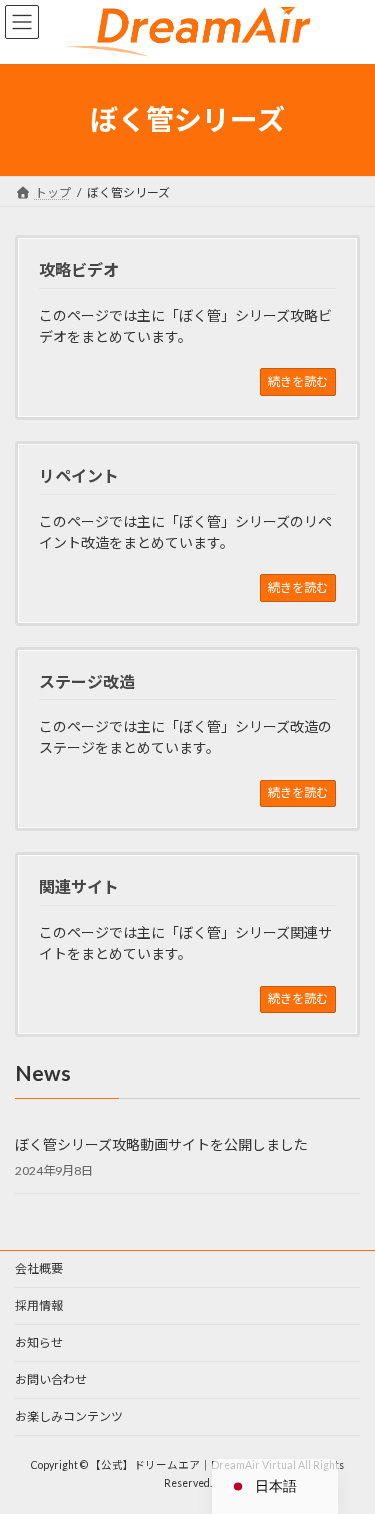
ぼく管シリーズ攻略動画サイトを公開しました (161, 1144)
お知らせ (39, 1342)
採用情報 (39, 1305)
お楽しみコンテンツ (69, 1416)
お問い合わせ (51, 1379)
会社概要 (39, 1268)
